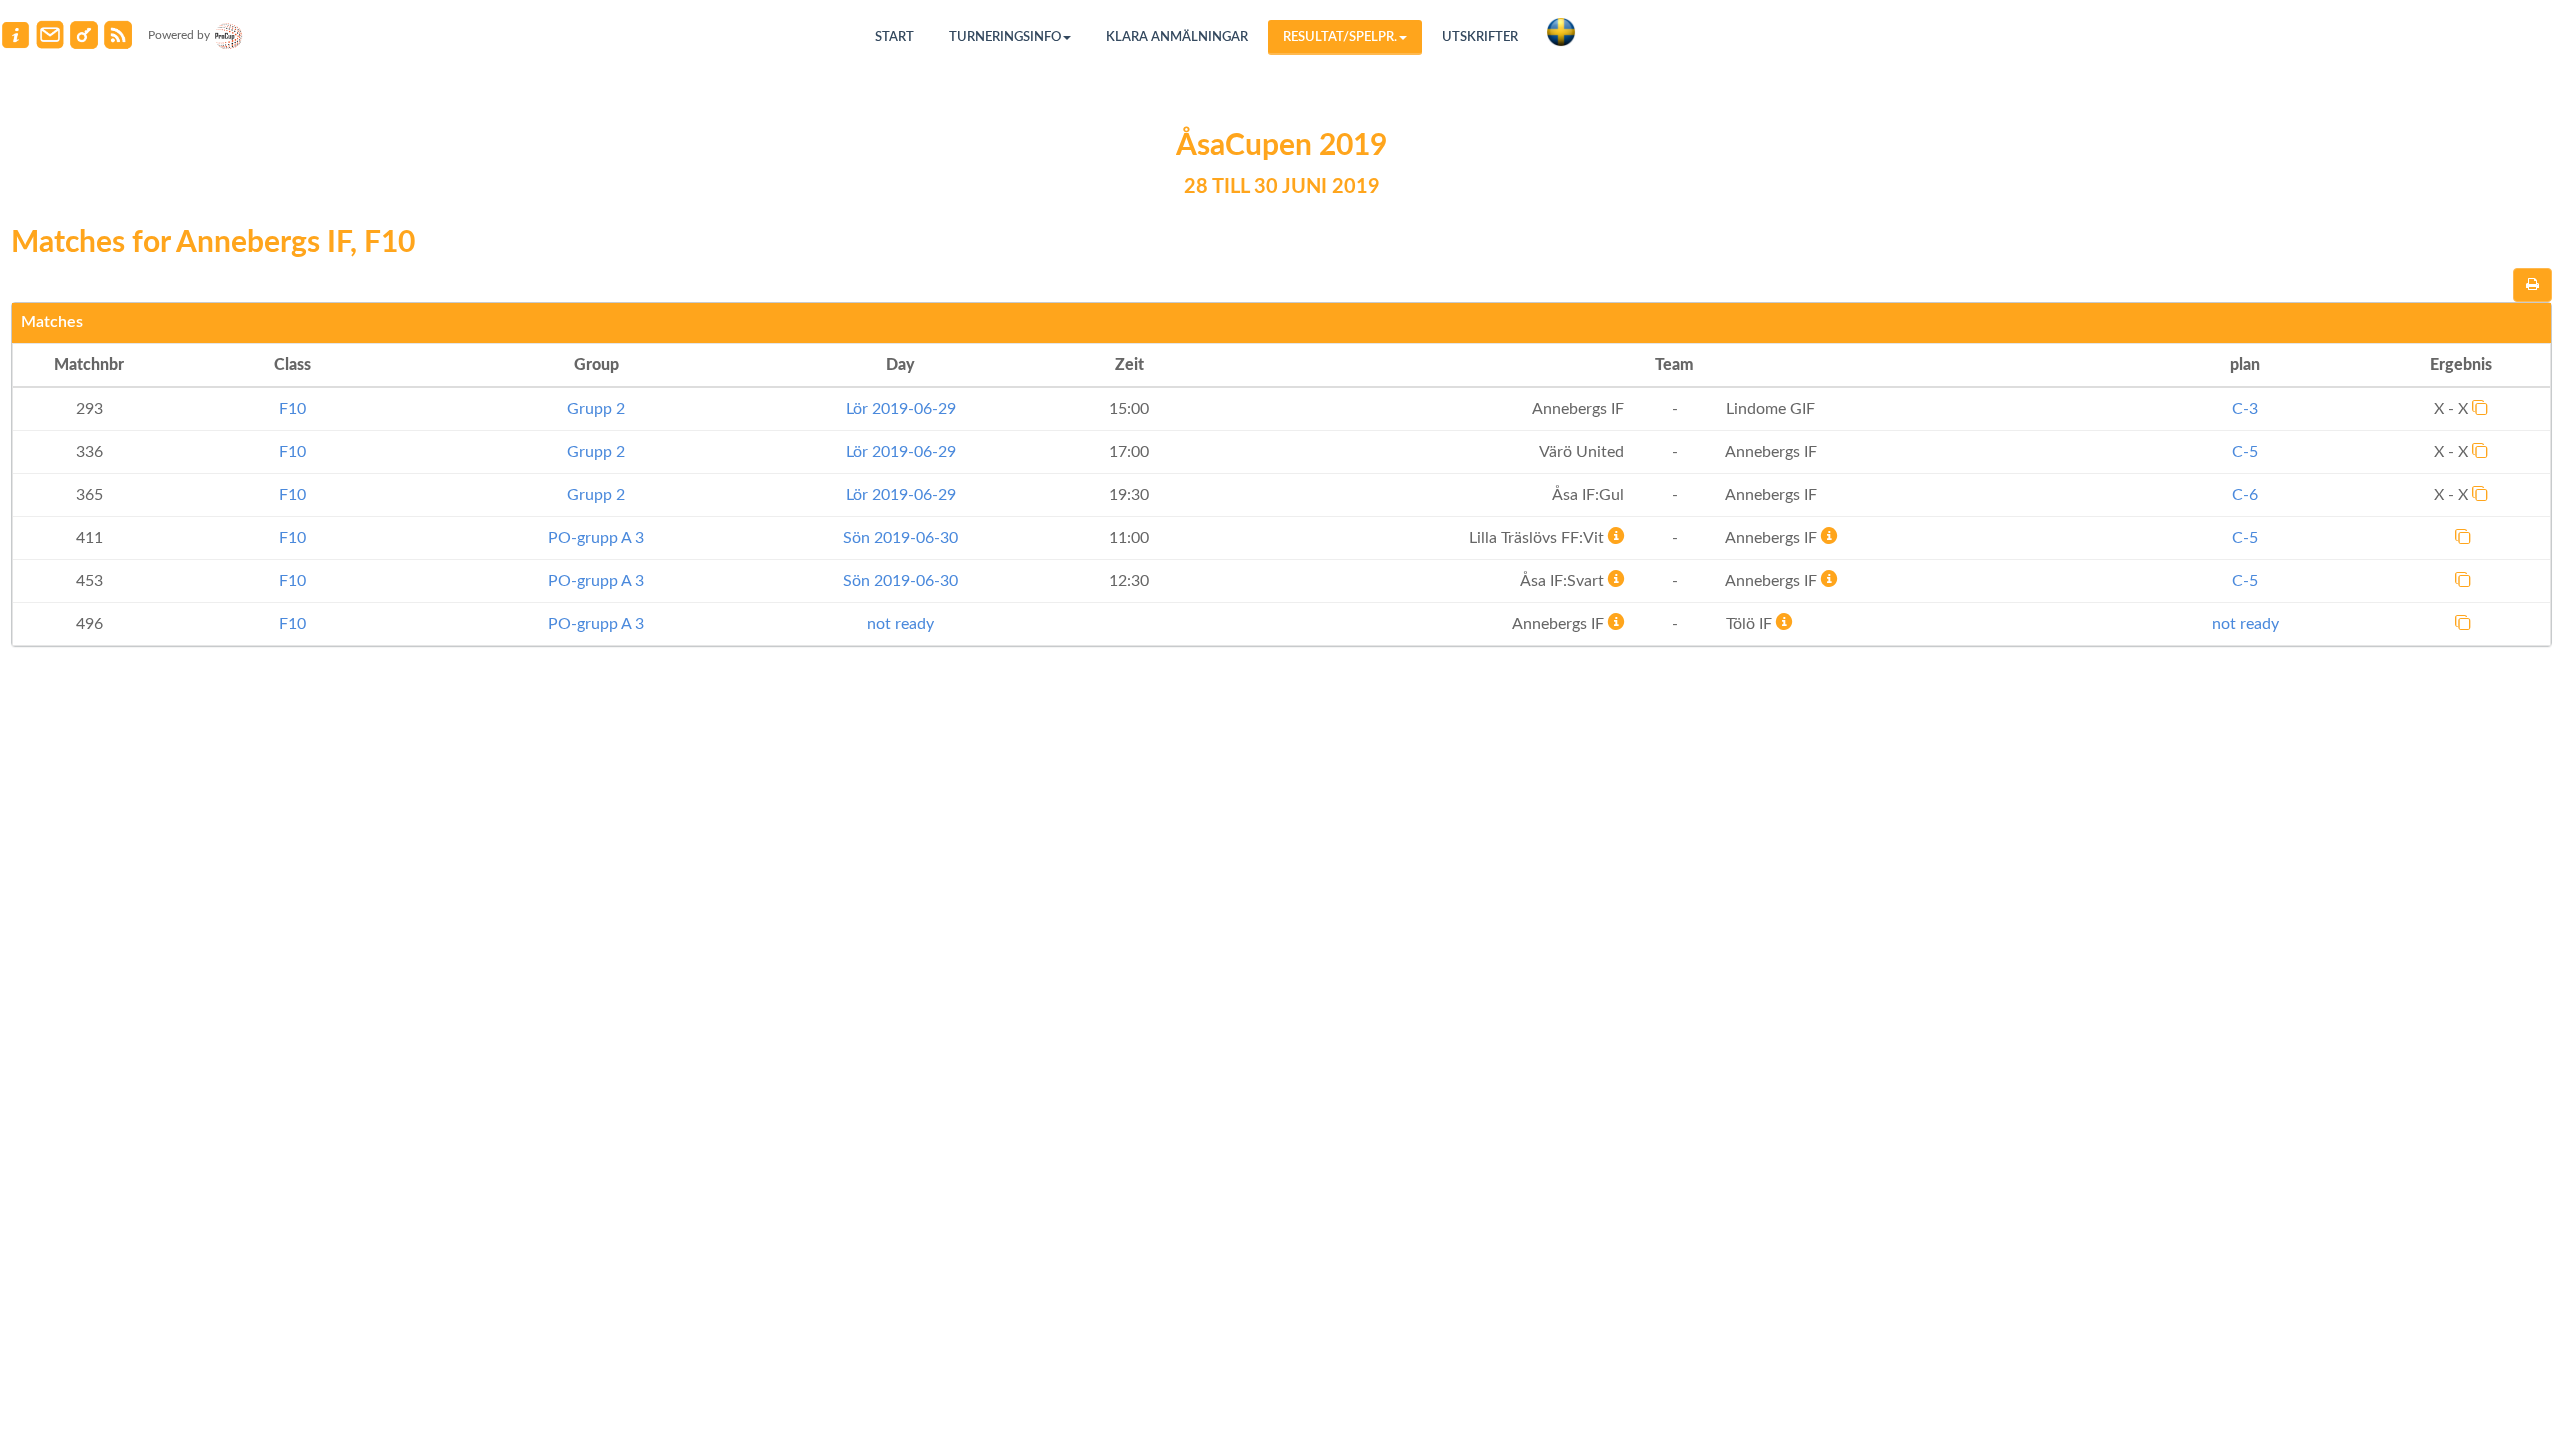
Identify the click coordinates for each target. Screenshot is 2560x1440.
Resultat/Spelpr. (1340, 37)
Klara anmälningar (1177, 37)
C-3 (2245, 409)
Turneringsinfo (1005, 37)
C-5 (2245, 452)
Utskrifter (1480, 37)
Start (894, 37)
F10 (292, 409)
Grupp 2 (596, 409)
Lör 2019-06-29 (901, 409)
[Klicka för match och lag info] (2480, 407)
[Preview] (2532, 285)
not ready (900, 624)
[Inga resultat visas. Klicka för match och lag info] (2463, 536)
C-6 (2245, 495)
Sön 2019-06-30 (900, 538)
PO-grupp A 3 (596, 538)
